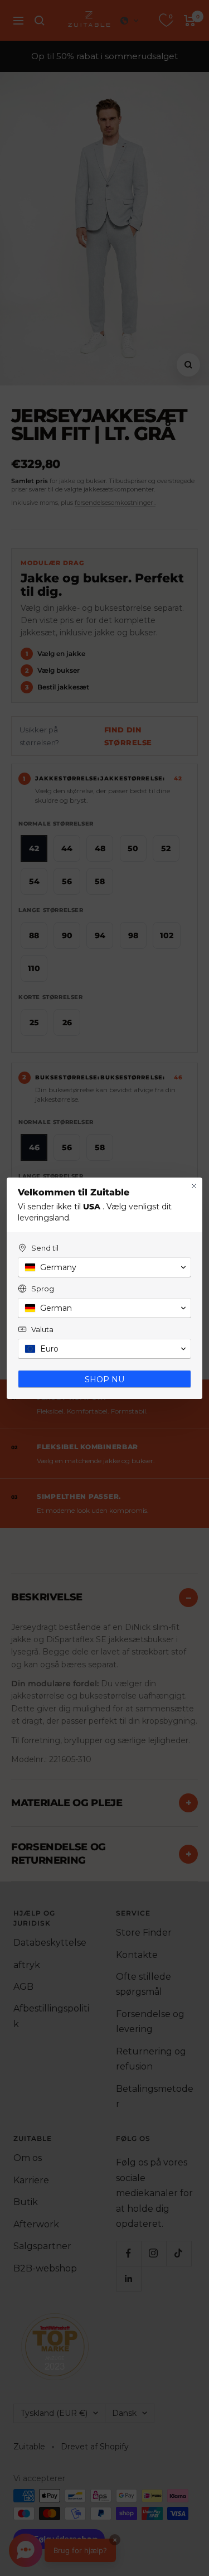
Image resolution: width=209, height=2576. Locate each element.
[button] (104, 1267)
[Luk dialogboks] (194, 1186)
